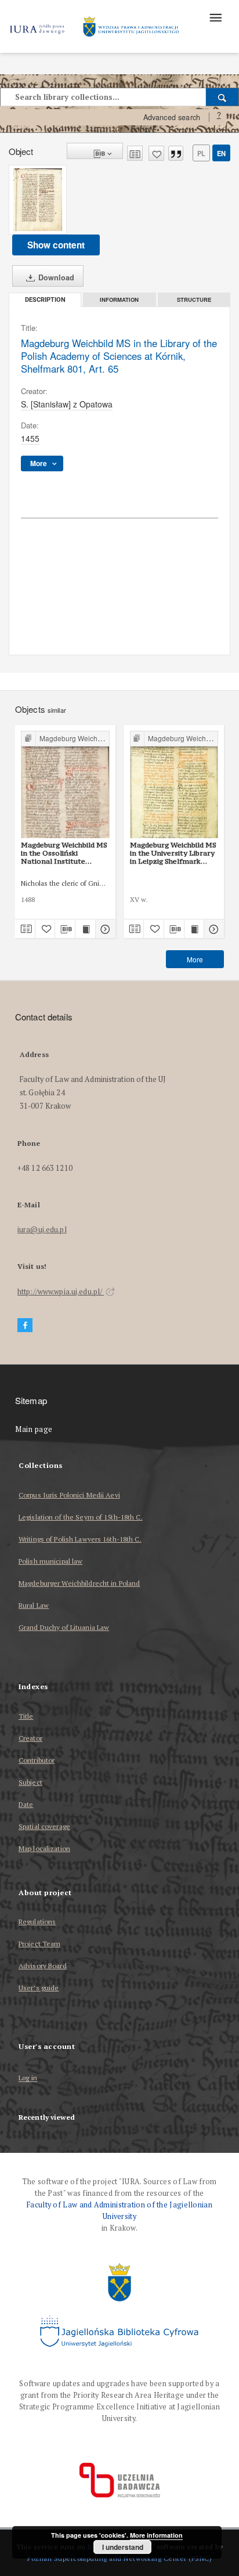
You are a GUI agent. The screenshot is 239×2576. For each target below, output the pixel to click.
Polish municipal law (50, 1561)
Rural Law (34, 1605)
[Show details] (104, 929)
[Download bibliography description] (65, 929)
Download (55, 277)
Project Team (39, 1944)
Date (26, 1804)
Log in (28, 2078)
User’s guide (39, 1988)
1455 (30, 438)
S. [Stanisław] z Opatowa (67, 404)
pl (201, 153)
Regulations (37, 1922)
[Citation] (176, 153)
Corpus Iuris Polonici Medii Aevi (69, 1495)
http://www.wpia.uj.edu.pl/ (61, 1292)
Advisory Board (43, 1966)
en (221, 153)
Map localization (44, 1848)
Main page (34, 1429)
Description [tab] (45, 300)
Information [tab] (119, 300)
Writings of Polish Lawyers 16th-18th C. (80, 1539)
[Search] (222, 97)
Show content (56, 245)
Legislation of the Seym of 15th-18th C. (81, 1517)
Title (26, 1716)
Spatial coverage (44, 1826)
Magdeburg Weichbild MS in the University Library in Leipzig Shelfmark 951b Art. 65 (173, 853)
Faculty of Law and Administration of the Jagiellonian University (119, 2211)
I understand (123, 2547)
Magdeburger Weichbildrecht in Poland (79, 1583)
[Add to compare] (135, 153)
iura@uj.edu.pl (42, 1230)
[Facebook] (25, 1325)
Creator (30, 1738)
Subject (30, 1782)
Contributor (37, 1760)
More (195, 959)
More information (156, 2535)
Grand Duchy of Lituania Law (64, 1627)
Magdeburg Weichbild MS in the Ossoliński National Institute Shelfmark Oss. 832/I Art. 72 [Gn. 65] (64, 853)
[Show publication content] (85, 929)
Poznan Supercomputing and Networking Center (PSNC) (119, 2558)
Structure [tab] (194, 300)
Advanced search (172, 117)
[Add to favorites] (156, 153)
